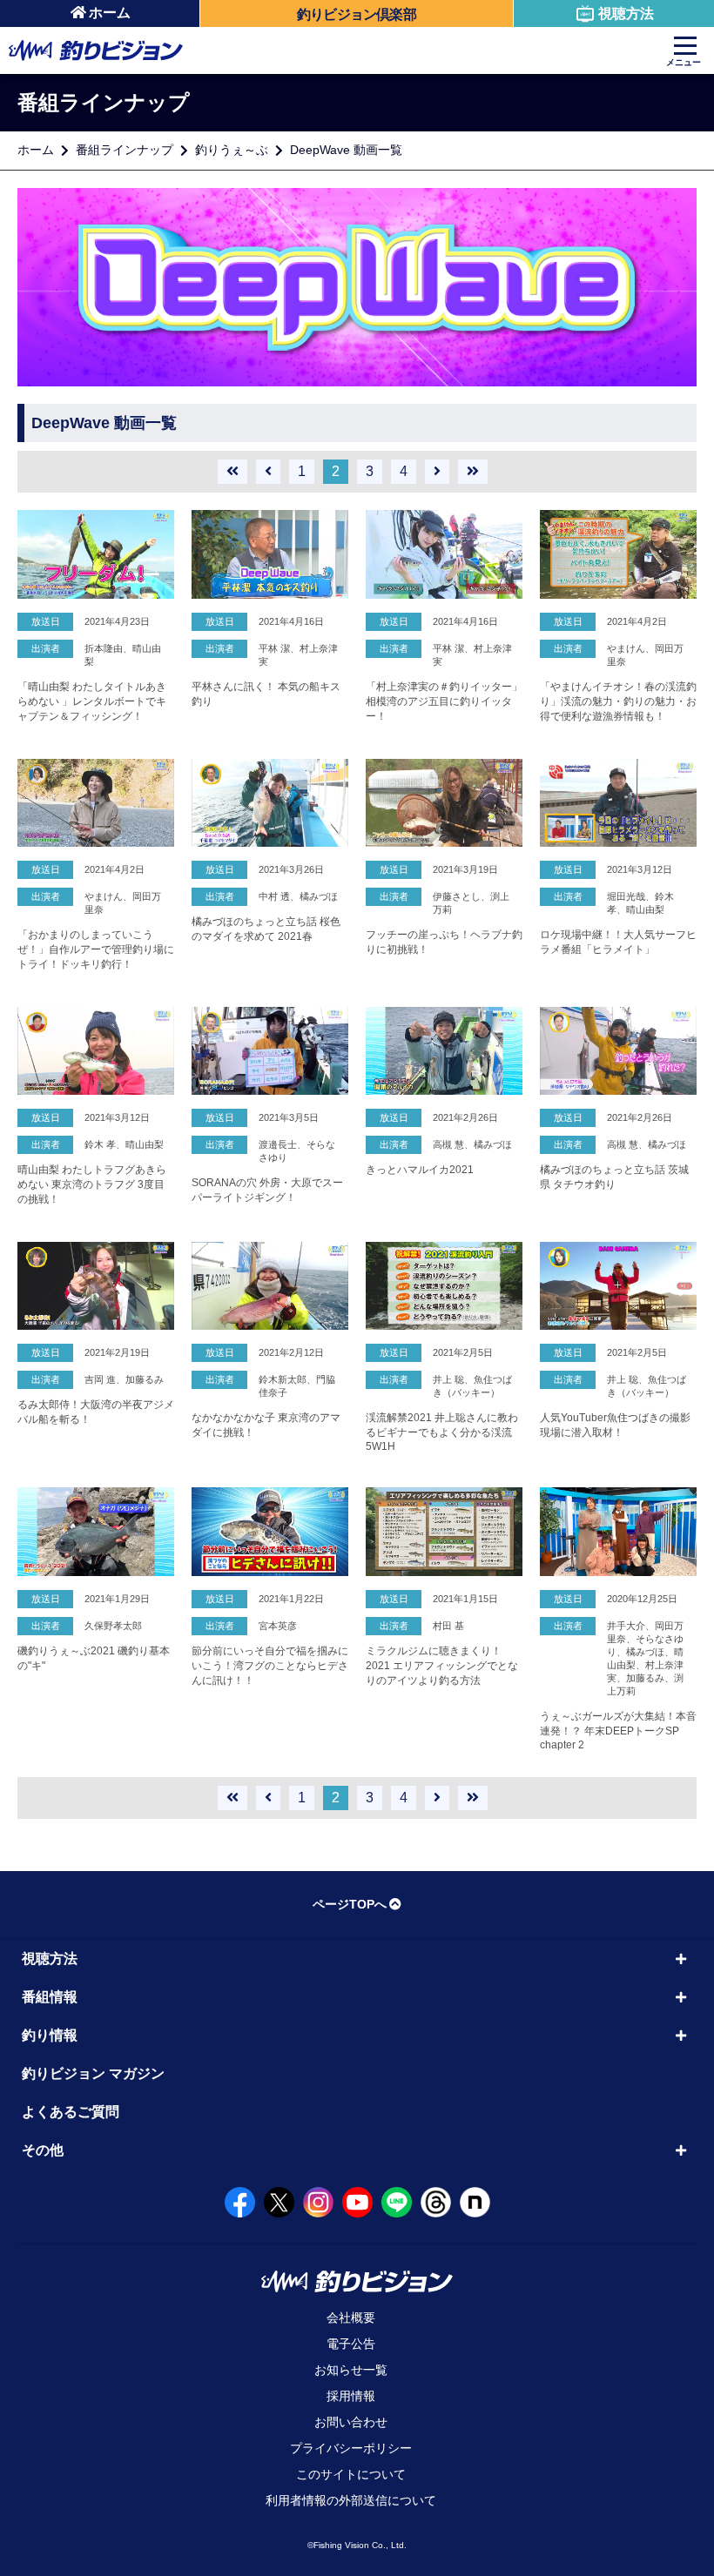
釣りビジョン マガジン (93, 2073)
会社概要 (351, 2318)
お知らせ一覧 (351, 2370)
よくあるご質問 (71, 2112)
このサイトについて (351, 2474)
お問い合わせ (351, 2422)
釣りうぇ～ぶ (232, 150)
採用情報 (351, 2396)
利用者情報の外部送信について (351, 2500)
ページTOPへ (350, 1904)
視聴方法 (626, 13)
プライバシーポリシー (351, 2448)
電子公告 (351, 2344)
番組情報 (50, 1997)
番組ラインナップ (125, 150)
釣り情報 (50, 2035)
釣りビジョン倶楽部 (357, 14)
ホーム (110, 13)
